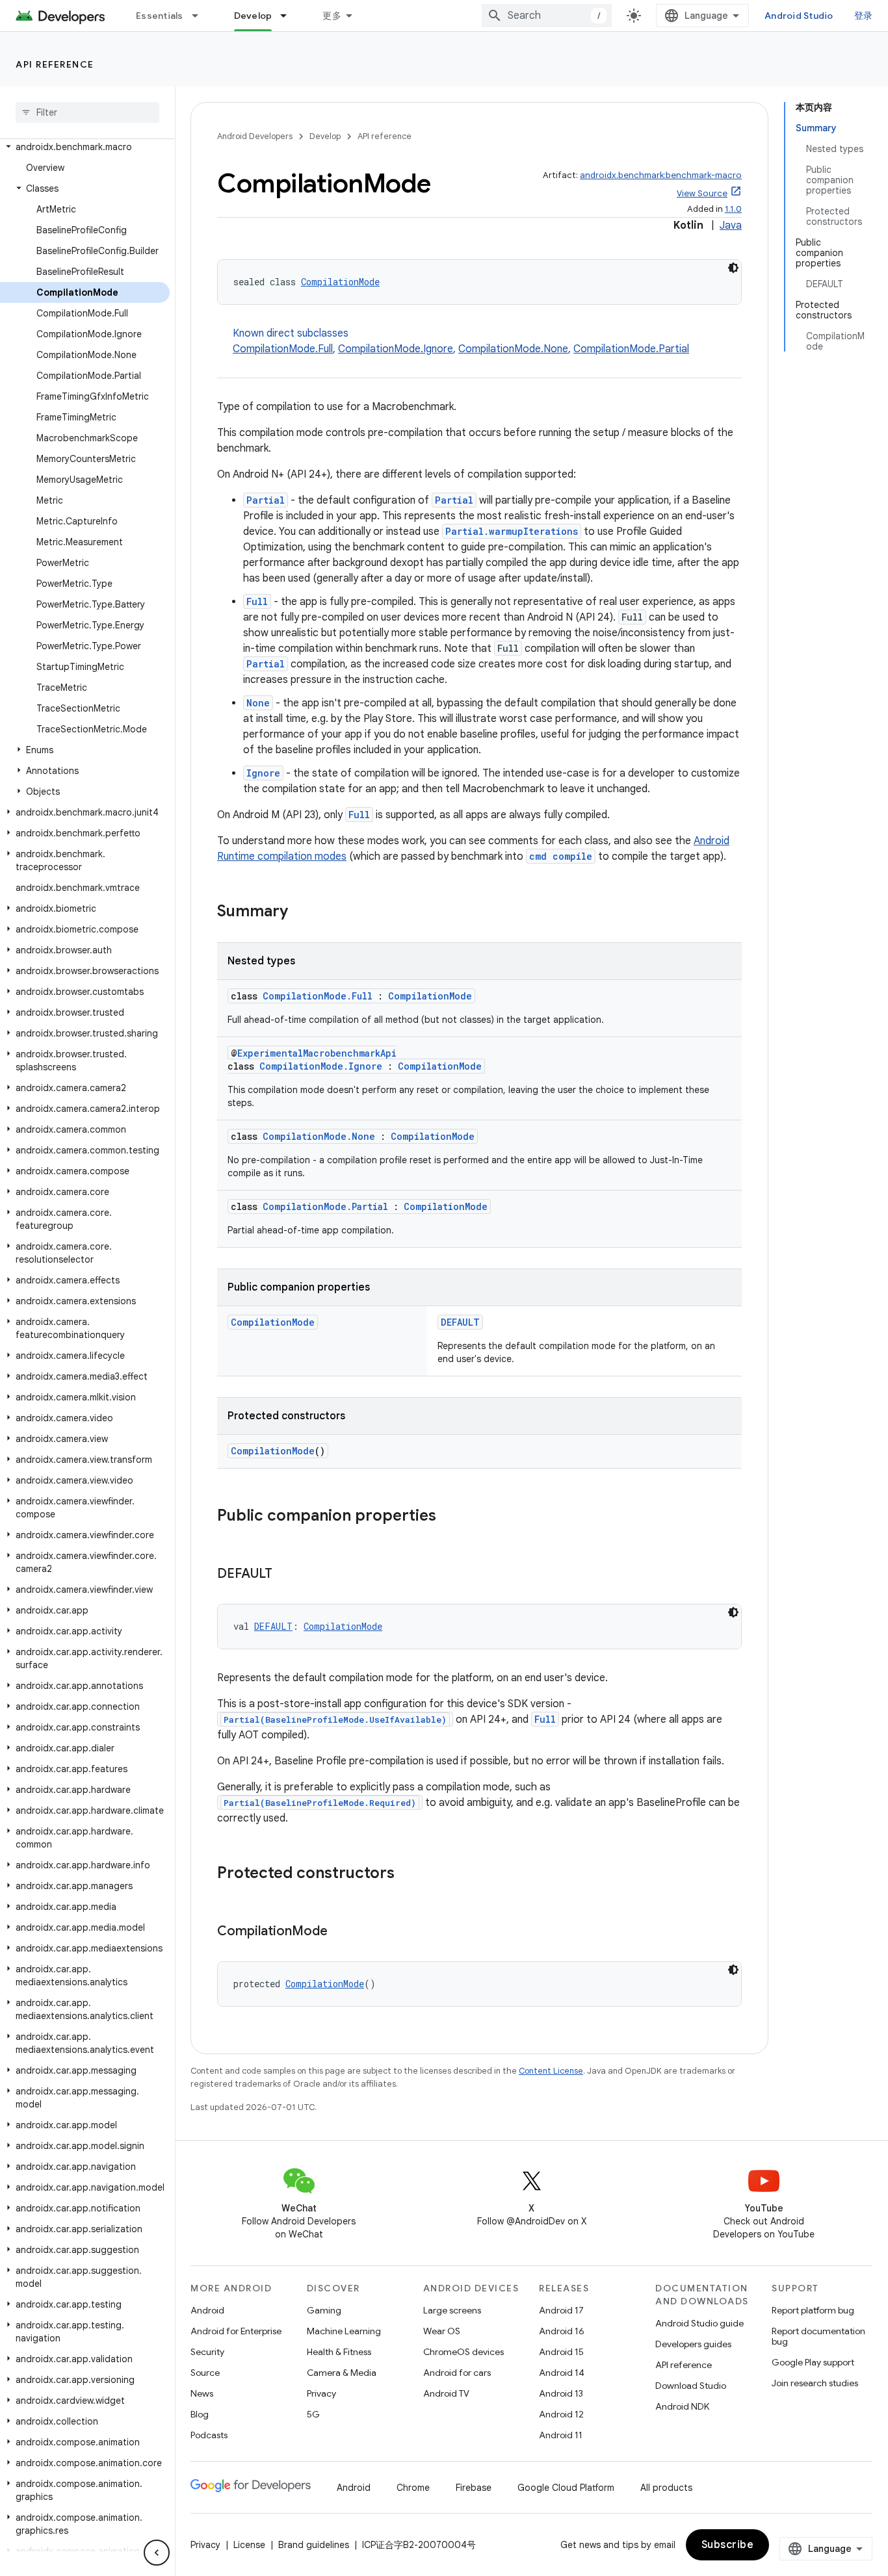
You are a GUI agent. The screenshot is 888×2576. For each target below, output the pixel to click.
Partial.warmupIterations (512, 531)
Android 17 (561, 2310)
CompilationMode (340, 282)
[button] (85, 147)
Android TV (446, 2393)
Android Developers (255, 136)
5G (313, 2414)
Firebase (474, 2488)
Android (207, 2310)
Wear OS (442, 2331)
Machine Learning (344, 2331)
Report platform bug (813, 2310)
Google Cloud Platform (566, 2488)
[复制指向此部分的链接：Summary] (301, 912)
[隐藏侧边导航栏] (157, 2553)
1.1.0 (733, 209)
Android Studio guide (699, 2323)
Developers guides (693, 2344)
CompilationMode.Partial (631, 349)
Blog (200, 2414)
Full (257, 601)
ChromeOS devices (464, 2352)
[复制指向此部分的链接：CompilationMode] (341, 1932)
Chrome (413, 2488)
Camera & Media (342, 2373)
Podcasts (209, 2435)
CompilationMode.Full (283, 349)
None (258, 703)
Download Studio (691, 2386)
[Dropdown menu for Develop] (289, 16)
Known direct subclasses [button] (461, 341)
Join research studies (815, 2383)
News (202, 2393)
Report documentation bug (818, 2336)
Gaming (324, 2310)
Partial (266, 500)
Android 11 (561, 2435)
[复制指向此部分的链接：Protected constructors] (408, 1874)
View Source (702, 193)
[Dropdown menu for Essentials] (201, 16)
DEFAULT (460, 1322)
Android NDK (682, 2406)
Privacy (321, 2393)
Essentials (160, 16)
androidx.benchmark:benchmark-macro (661, 175)
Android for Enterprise (236, 2331)
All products (666, 2488)
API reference (55, 64)
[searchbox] (87, 112)
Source (205, 2373)
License (249, 2545)
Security (207, 2352)
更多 (332, 16)
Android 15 (561, 2352)
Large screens (452, 2310)
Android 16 (562, 2331)
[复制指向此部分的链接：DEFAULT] (285, 1575)
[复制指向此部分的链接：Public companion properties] (449, 1517)
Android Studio (799, 16)
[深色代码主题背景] (733, 268)
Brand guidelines (314, 2545)
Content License (551, 2071)
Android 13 (561, 2393)
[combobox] (547, 16)
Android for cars (457, 2373)
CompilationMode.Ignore (396, 349)
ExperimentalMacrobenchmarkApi (317, 1053)
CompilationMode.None (513, 349)
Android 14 (562, 2373)
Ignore (263, 773)
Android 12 (561, 2414)
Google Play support (813, 2362)
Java (731, 225)
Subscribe (728, 2545)
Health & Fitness (339, 2352)
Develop (253, 16)
